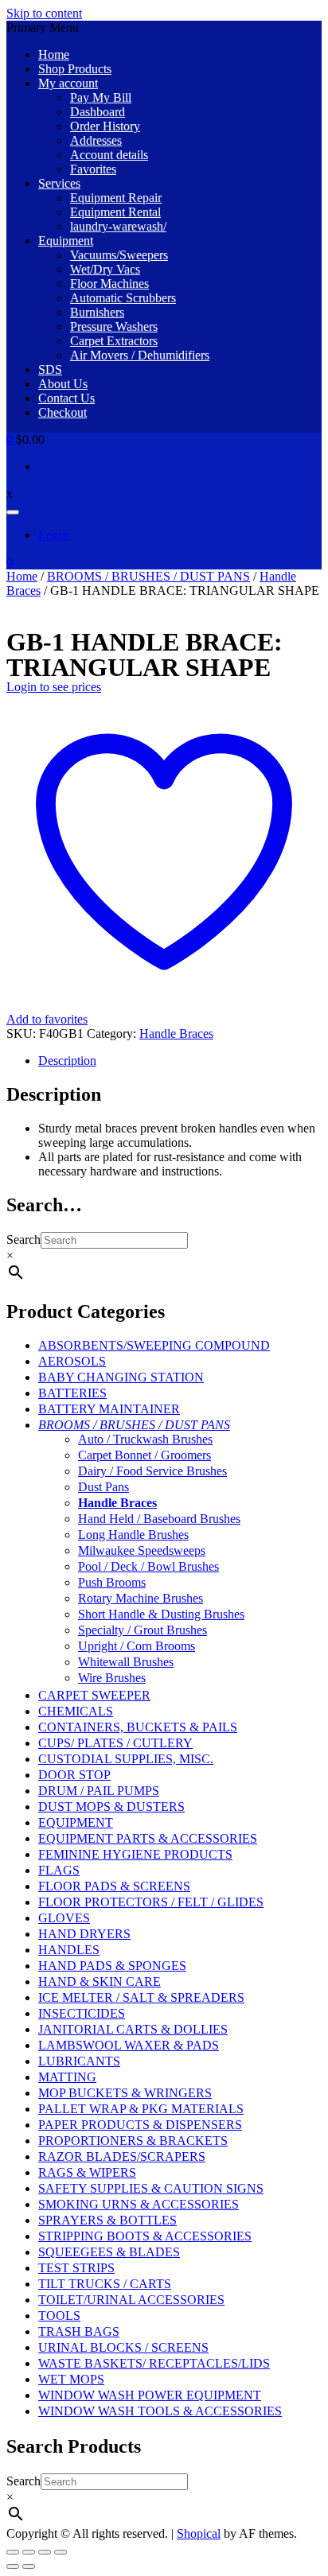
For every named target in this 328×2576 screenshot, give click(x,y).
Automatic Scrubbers (123, 298)
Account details (109, 155)
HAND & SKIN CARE (100, 1982)
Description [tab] (67, 1061)
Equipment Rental (115, 212)
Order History (105, 126)
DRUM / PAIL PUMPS (99, 1791)
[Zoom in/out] (13, 2552)
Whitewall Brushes (126, 1662)
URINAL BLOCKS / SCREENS (123, 2347)
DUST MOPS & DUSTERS (111, 1807)
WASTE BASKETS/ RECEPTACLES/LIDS (154, 2363)
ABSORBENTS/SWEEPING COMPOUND (154, 1345)
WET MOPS (71, 2379)
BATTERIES (72, 1393)
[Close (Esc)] (61, 2552)
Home (54, 54)
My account (68, 83)
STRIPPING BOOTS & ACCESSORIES (145, 2236)
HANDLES (69, 1950)
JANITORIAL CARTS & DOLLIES (133, 2029)
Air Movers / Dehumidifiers (140, 355)
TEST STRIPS (76, 2268)
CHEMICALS (76, 1711)
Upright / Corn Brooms (137, 1646)
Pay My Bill (101, 97)
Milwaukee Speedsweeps (142, 1550)
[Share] (45, 2552)
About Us (63, 384)
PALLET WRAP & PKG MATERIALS (141, 2109)
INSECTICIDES (82, 2013)
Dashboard (98, 112)
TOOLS (59, 2316)
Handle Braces (176, 1034)
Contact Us (66, 398)
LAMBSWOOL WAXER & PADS (129, 2045)
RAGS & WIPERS (87, 2172)
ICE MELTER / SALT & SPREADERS (141, 1997)
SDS (50, 369)
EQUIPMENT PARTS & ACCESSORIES (148, 1838)
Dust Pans (103, 1487)
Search (23, 1239)
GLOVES (64, 1918)
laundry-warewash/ (118, 226)
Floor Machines (109, 284)
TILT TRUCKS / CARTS (105, 2284)
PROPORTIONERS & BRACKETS (133, 2141)
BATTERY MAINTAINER (109, 1409)
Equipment (66, 241)
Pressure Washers (114, 326)
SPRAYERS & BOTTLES (107, 2220)
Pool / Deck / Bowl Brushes (148, 1566)
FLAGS (59, 1870)
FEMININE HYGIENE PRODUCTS (135, 1854)
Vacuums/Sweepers (119, 255)
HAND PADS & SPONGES (112, 1966)
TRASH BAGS (79, 2331)
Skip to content (44, 13)
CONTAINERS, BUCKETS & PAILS (138, 1727)
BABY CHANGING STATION (121, 1377)
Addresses (96, 140)
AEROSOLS (72, 1361)
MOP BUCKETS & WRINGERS (125, 2093)
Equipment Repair (116, 198)
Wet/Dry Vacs (105, 269)
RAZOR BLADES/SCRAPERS (122, 2156)
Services (59, 183)
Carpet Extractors (114, 341)
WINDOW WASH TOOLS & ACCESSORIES (160, 2411)
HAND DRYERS (84, 1934)
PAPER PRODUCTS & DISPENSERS (140, 2125)
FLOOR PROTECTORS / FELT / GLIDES (151, 1902)
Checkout (62, 412)
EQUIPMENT (76, 1822)
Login (53, 535)
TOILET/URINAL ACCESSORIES (131, 2300)
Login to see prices (54, 687)
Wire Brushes (112, 1678)
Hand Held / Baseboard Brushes (159, 1519)
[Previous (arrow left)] (13, 2566)
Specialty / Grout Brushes (143, 1630)
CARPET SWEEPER (94, 1695)
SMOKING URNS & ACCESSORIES (139, 2204)
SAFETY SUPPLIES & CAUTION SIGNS (151, 2188)
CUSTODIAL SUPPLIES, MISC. (126, 1759)
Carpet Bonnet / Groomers (144, 1455)
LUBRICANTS (79, 2061)
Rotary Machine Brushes (141, 1598)
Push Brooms (112, 1582)
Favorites (93, 169)
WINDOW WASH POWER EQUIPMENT (150, 2395)
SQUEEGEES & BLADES (109, 2252)
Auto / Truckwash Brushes (145, 1439)
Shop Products (75, 69)
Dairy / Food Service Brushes (152, 1471)
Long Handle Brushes (133, 1535)
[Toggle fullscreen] (29, 2552)
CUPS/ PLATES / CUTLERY (115, 1743)
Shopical (199, 2533)
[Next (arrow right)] (29, 2566)
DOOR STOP (74, 1775)
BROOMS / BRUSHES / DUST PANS (148, 576)
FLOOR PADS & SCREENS (114, 1886)
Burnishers (97, 312)
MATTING (67, 2077)
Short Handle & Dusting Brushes (161, 1614)
